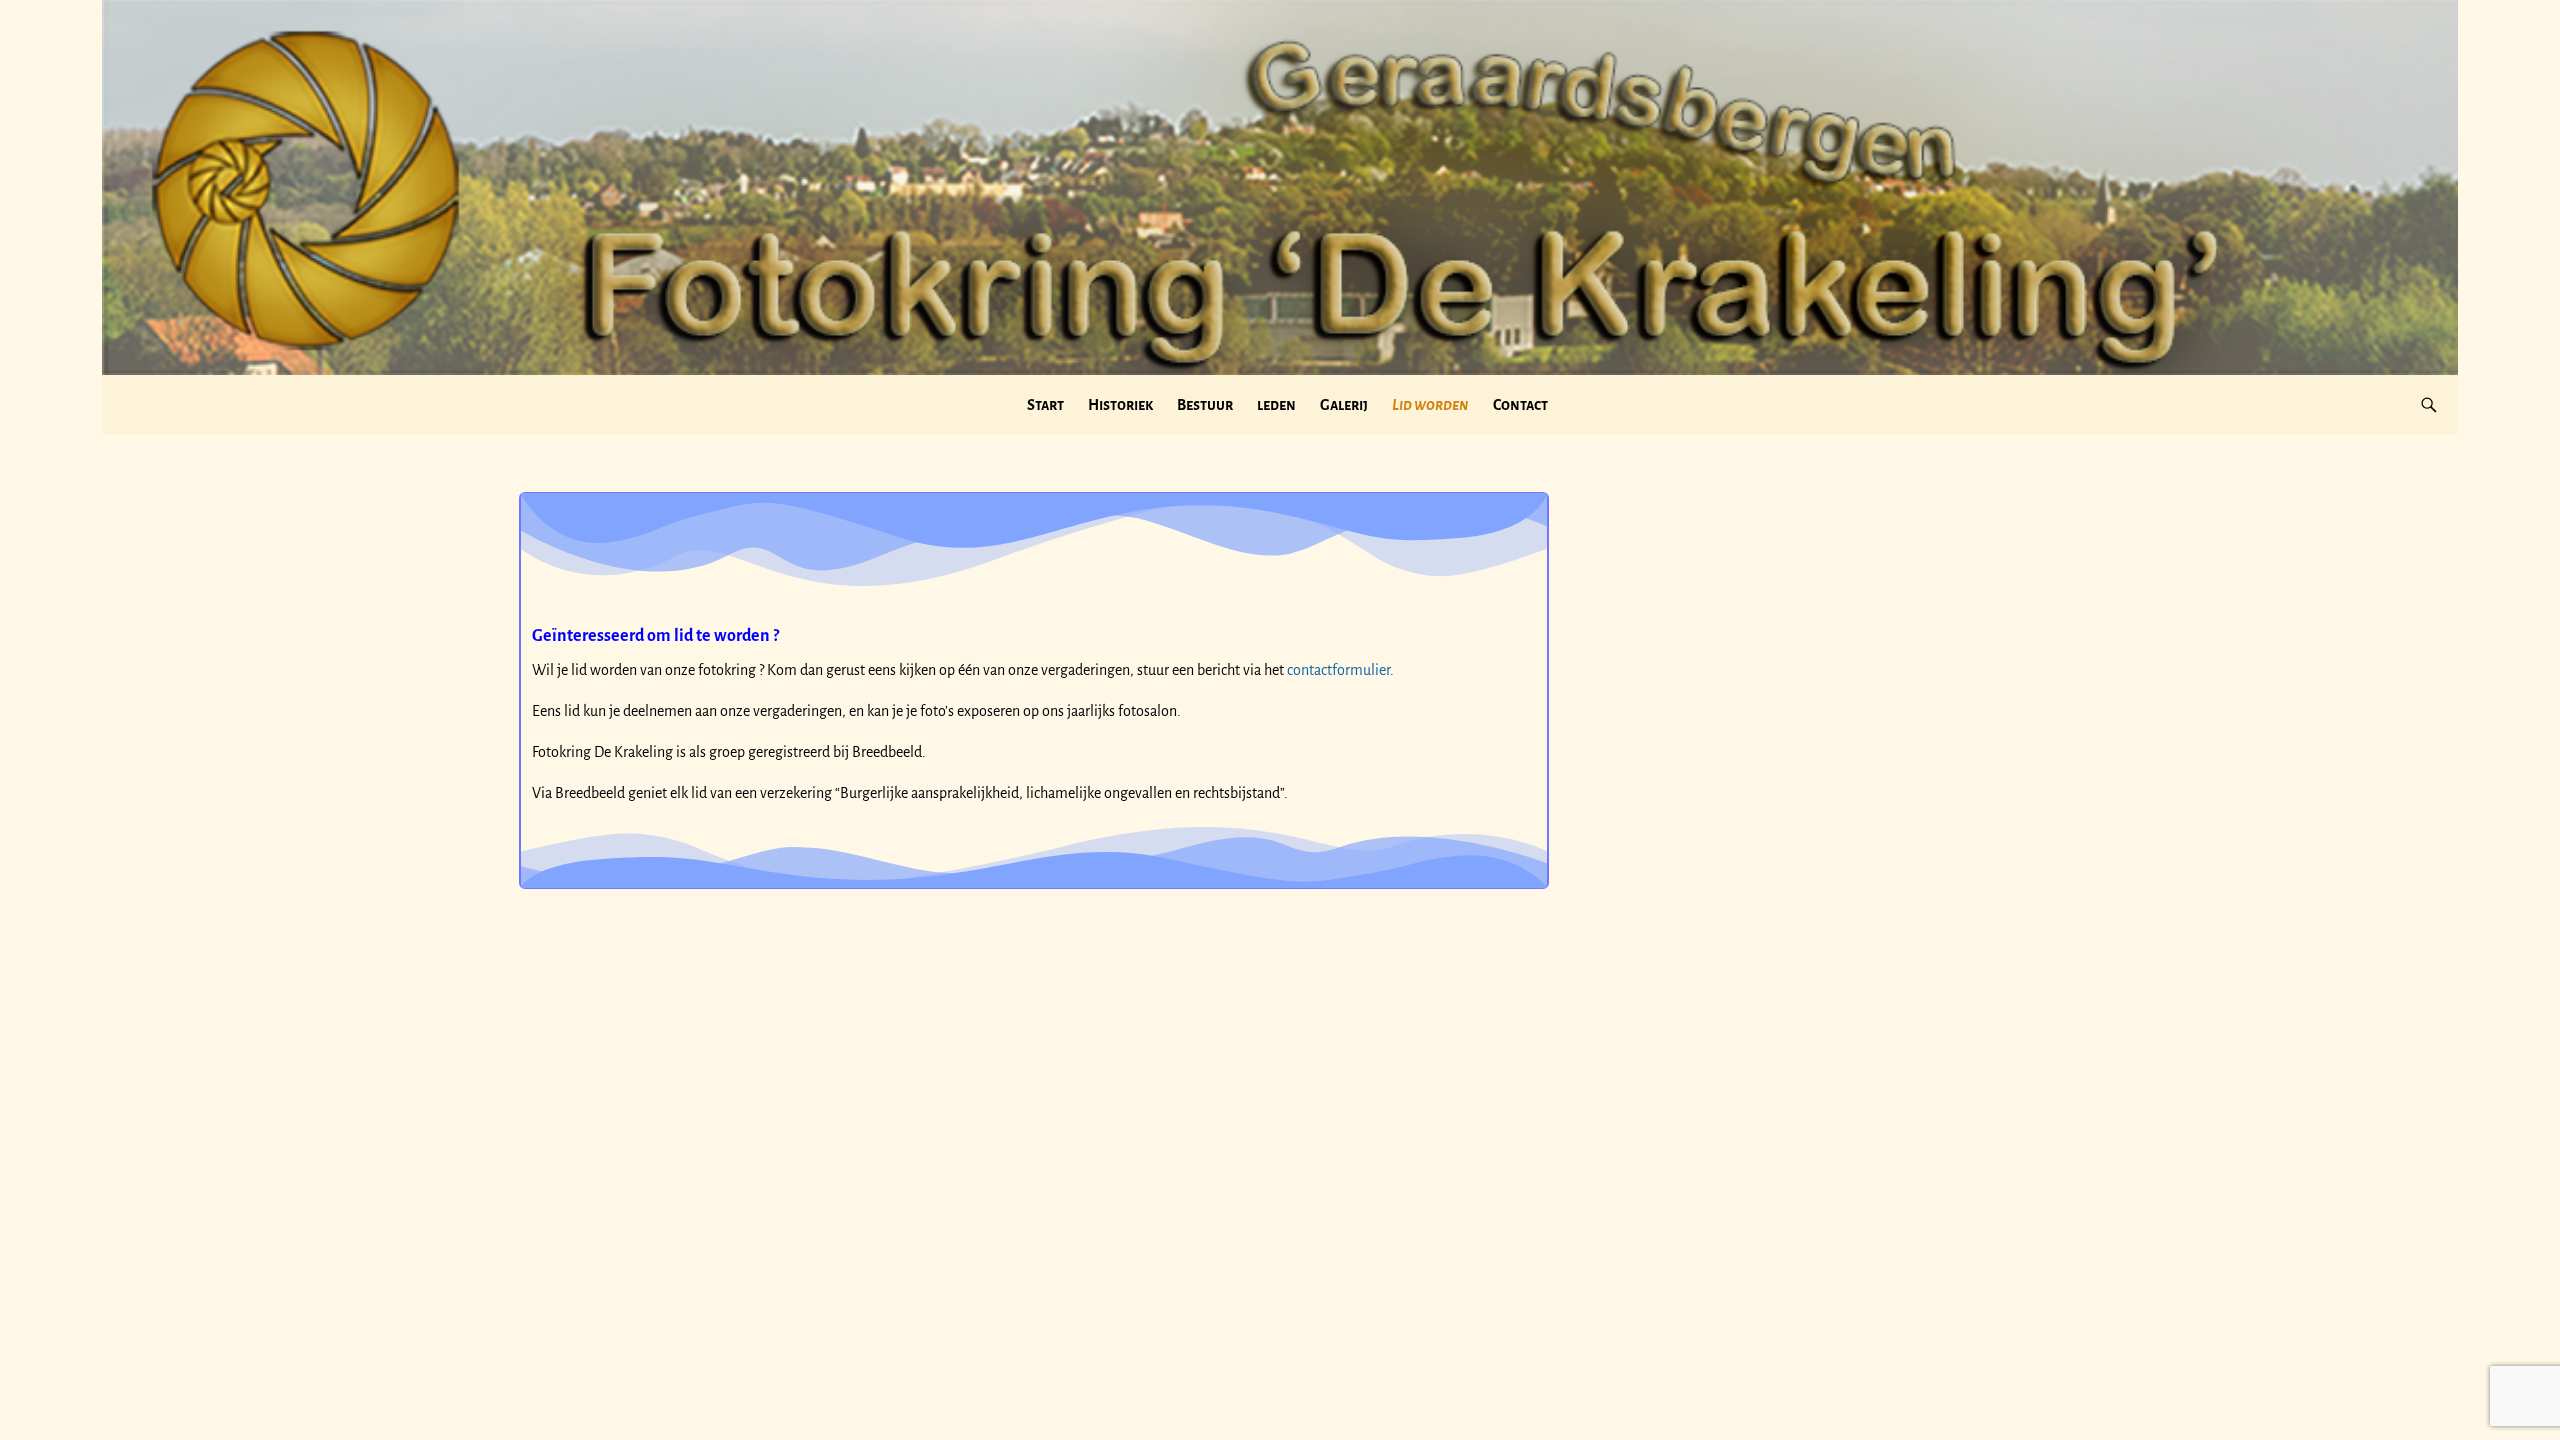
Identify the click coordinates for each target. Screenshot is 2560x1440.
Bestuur (1205, 405)
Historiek (1120, 405)
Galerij (1344, 405)
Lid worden (1430, 405)
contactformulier (1338, 670)
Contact (1520, 405)
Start (1045, 405)
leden (1276, 405)
